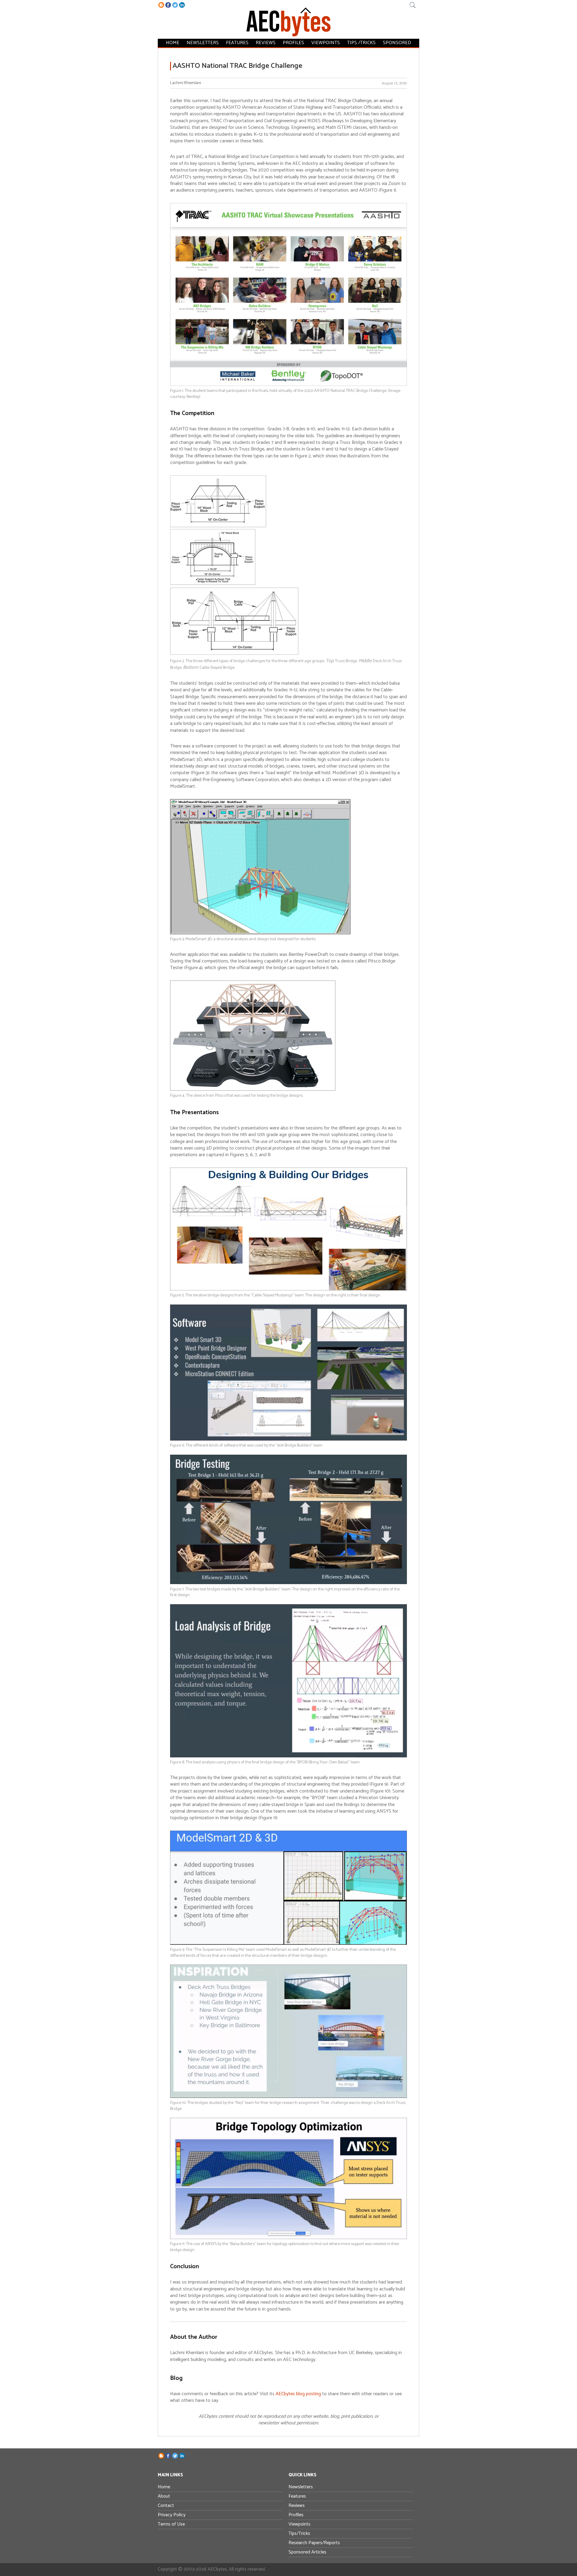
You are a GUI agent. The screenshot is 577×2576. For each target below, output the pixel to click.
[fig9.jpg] (288, 1943)
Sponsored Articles (307, 2552)
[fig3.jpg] (260, 933)
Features (237, 43)
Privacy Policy (172, 2515)
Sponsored (397, 43)
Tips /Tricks (361, 43)
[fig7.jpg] (288, 1583)
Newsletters (203, 43)
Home (173, 43)
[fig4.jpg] (253, 1089)
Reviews (266, 43)
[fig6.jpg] (288, 1439)
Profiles (293, 43)
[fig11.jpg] (288, 2238)
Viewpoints (326, 43)
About (164, 2496)
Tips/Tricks (299, 2534)
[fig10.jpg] (288, 2097)
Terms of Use (171, 2524)
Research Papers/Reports (314, 2543)
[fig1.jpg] (288, 385)
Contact (166, 2506)
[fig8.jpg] (288, 1756)
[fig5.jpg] (288, 1289)
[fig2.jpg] (235, 654)
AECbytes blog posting (298, 2394)
